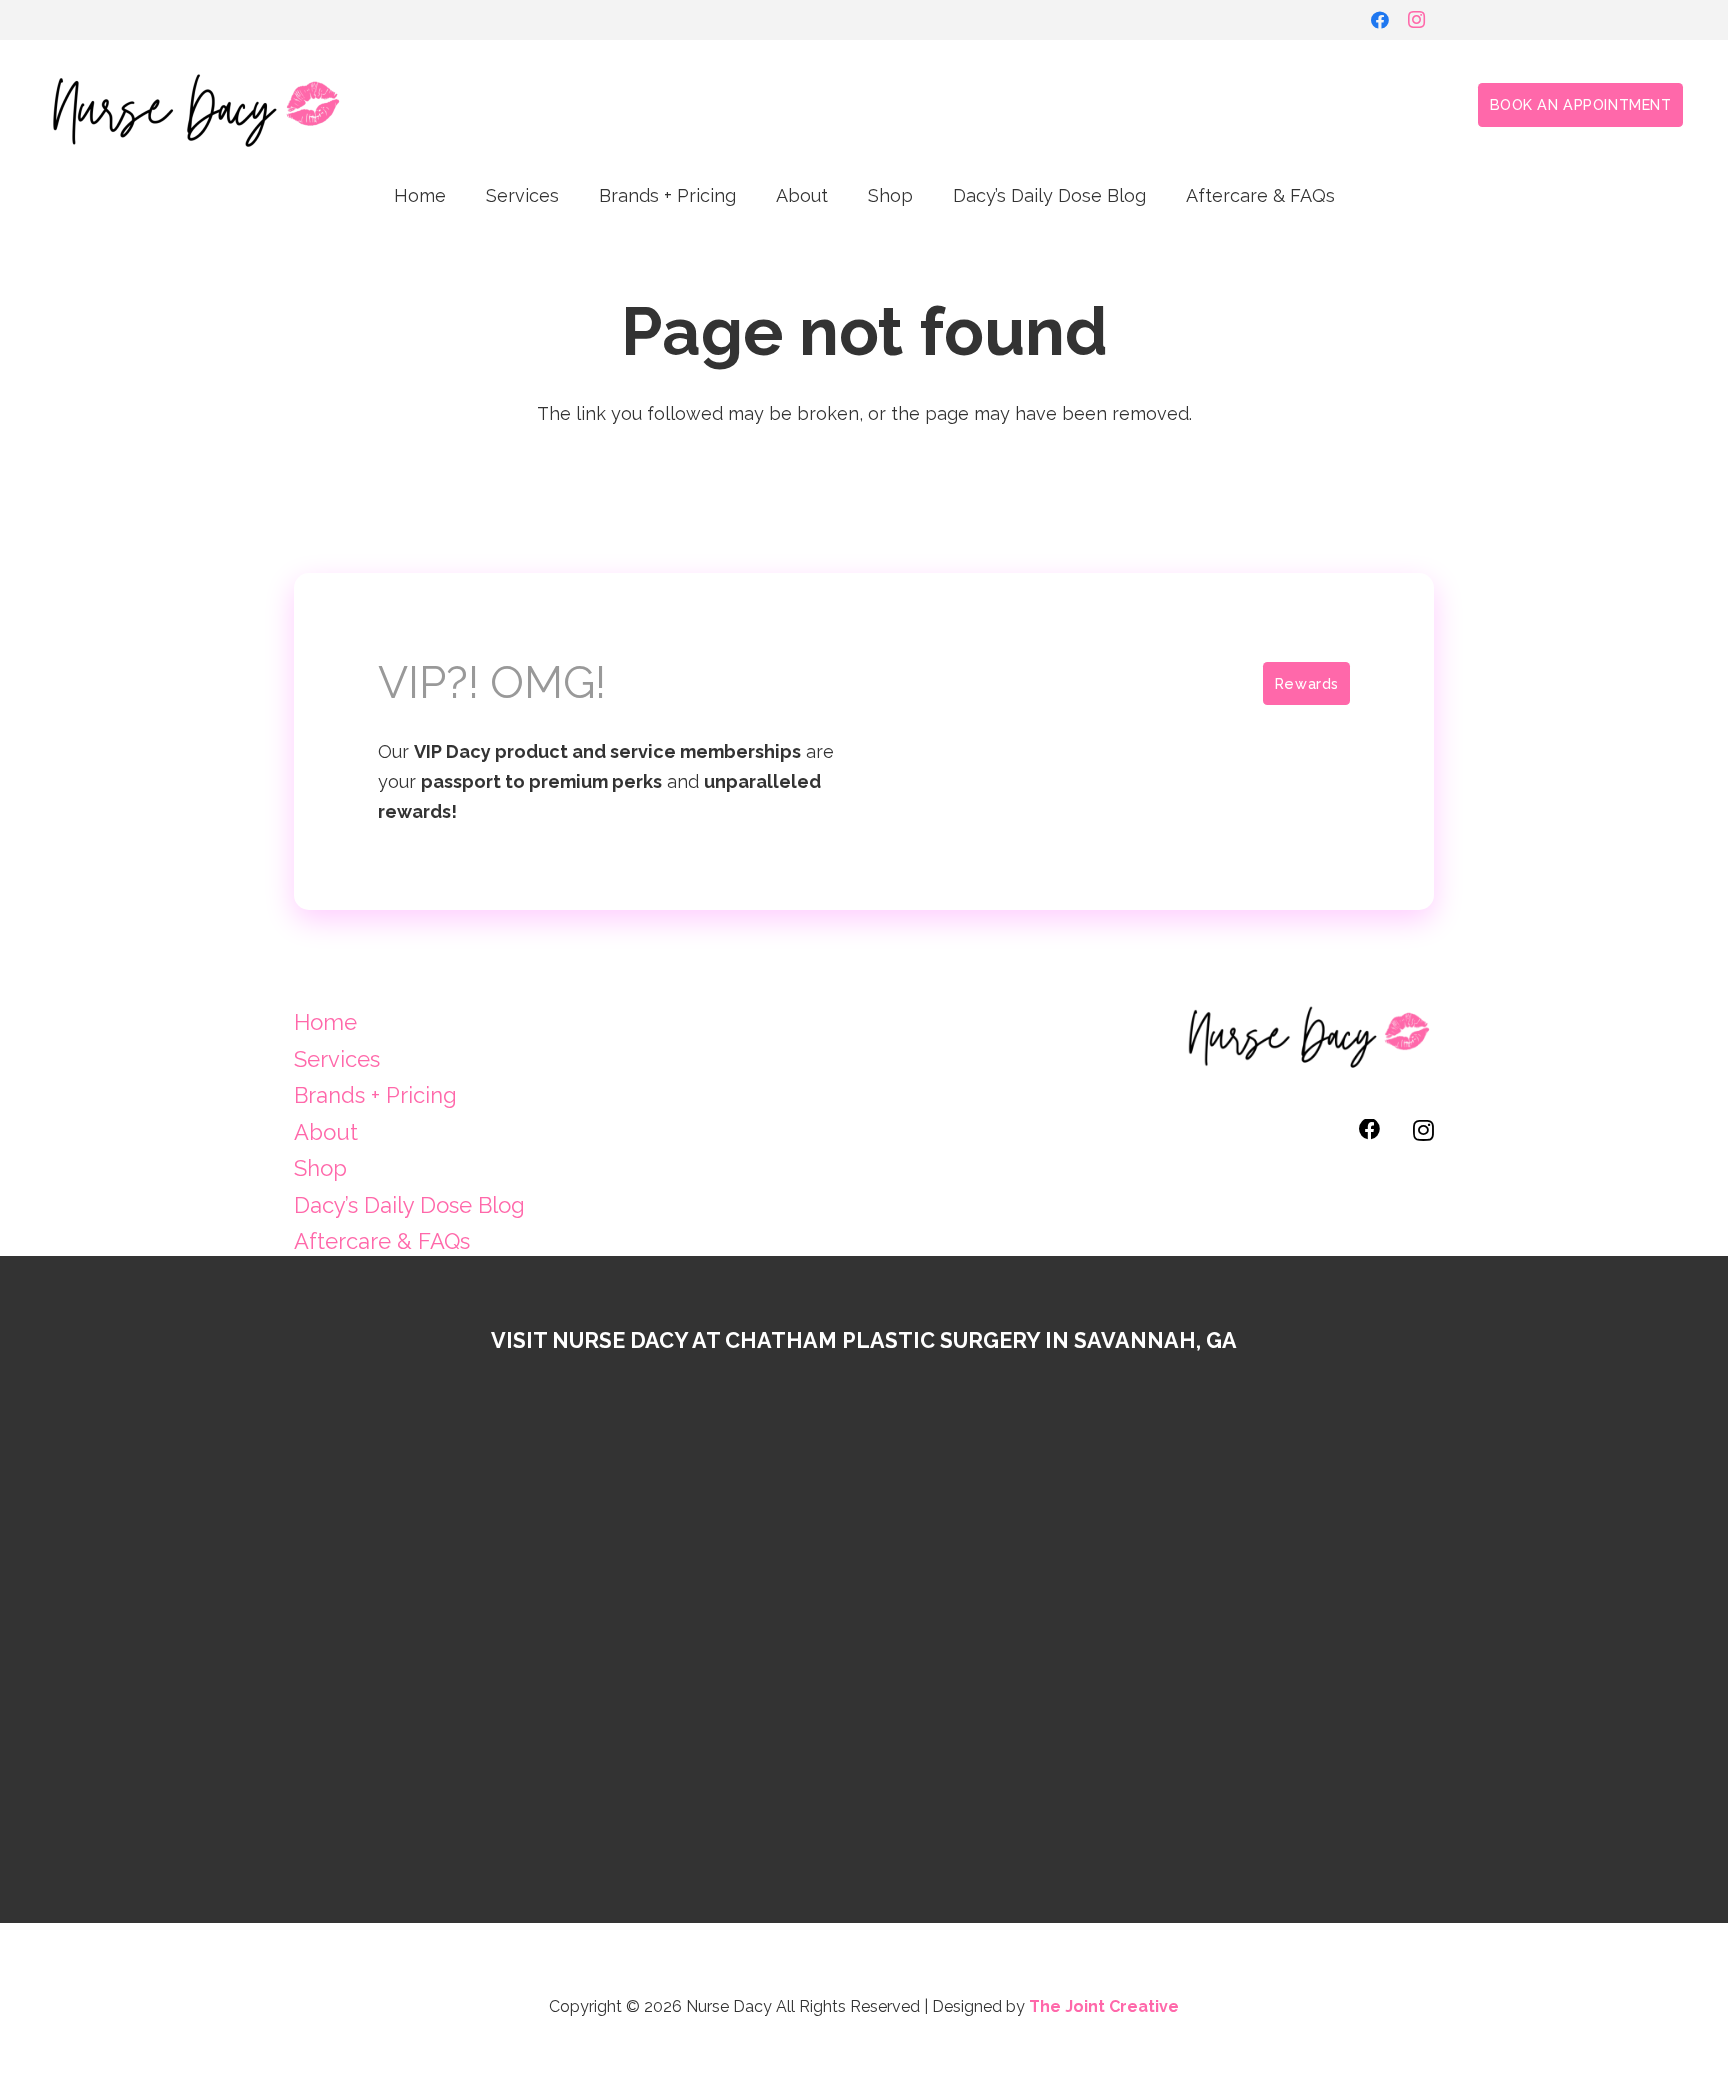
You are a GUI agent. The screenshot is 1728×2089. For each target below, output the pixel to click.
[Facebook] (1380, 20)
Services (337, 1059)
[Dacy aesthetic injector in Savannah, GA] (195, 105)
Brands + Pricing (375, 1095)
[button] (575, 195)
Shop (320, 1168)
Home (325, 1022)
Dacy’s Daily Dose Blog (409, 1205)
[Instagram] (1416, 20)
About (326, 1132)
